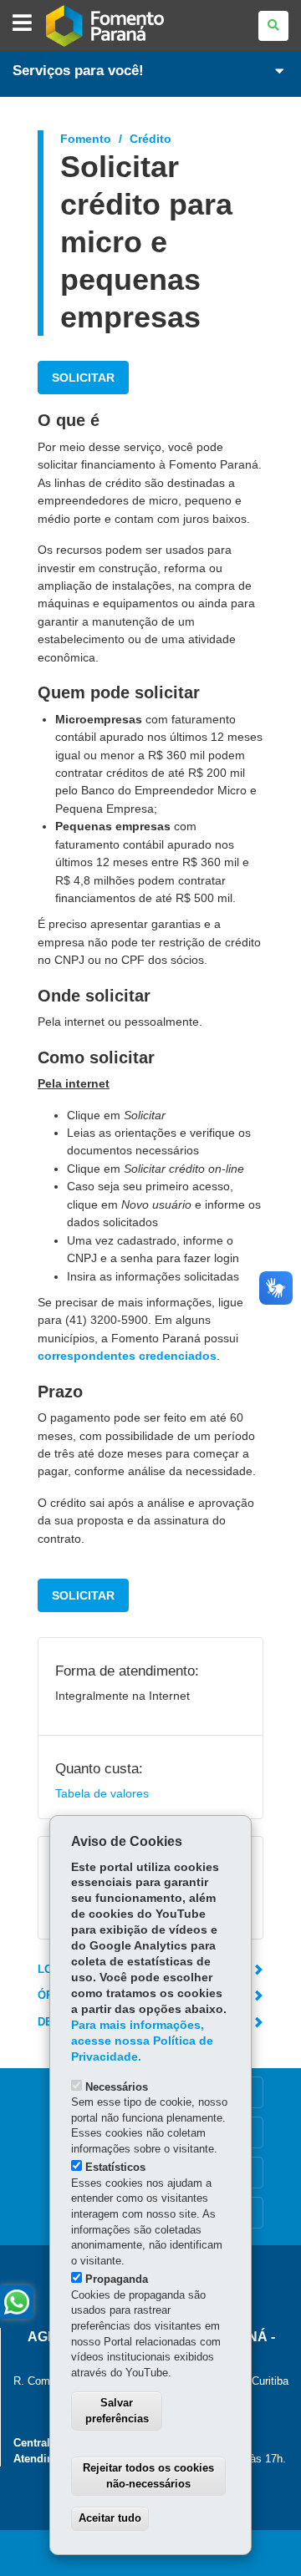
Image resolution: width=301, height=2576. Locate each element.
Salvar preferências (117, 2411)
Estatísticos (115, 2167)
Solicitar (83, 378)
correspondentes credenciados (127, 1356)
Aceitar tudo (110, 2518)
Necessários (117, 2087)
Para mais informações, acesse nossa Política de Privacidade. (142, 2041)
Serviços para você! (78, 71)
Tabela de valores (102, 1793)
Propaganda (117, 2279)
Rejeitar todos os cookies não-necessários (148, 2476)
